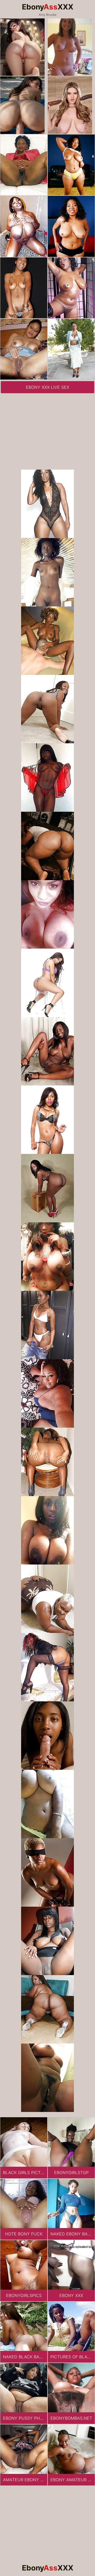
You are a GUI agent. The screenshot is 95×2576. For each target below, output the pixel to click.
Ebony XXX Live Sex (47, 387)
